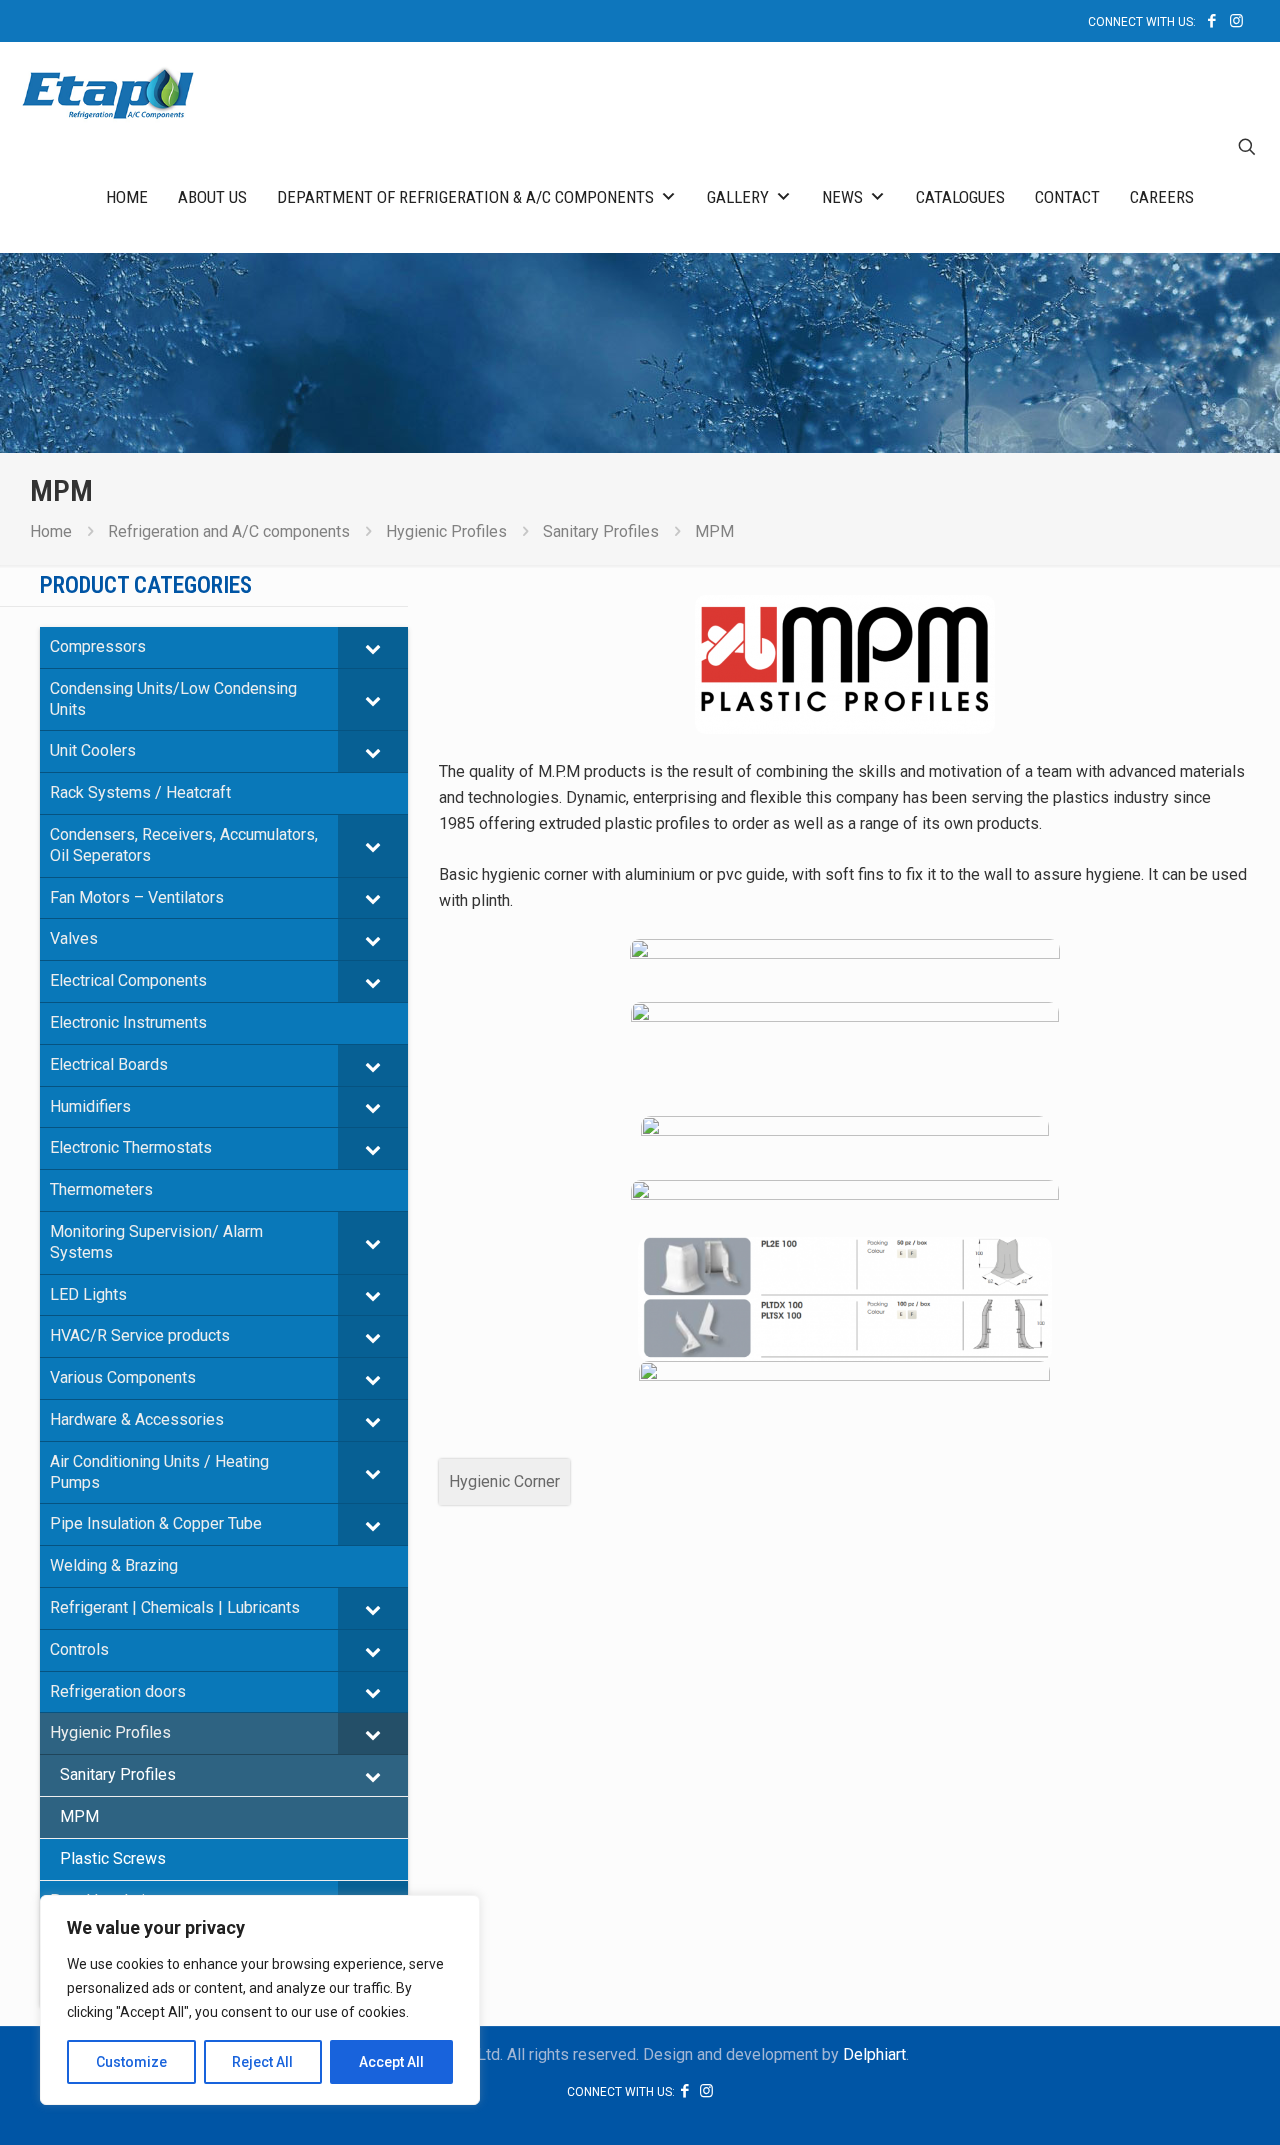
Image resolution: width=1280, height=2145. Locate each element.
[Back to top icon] (1184, 2104)
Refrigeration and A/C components (229, 531)
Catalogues (960, 197)
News (842, 197)
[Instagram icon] (1236, 21)
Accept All (391, 2062)
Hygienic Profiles (446, 531)
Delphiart (874, 2054)
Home (127, 197)
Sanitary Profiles (601, 531)
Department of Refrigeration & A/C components (465, 197)
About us (212, 197)
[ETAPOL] (108, 92)
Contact (1067, 197)
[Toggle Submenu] (373, 647)
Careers (1162, 197)
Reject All (262, 2062)
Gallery (738, 197)
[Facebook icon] (1211, 21)
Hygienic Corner (504, 1481)
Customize (131, 2062)
